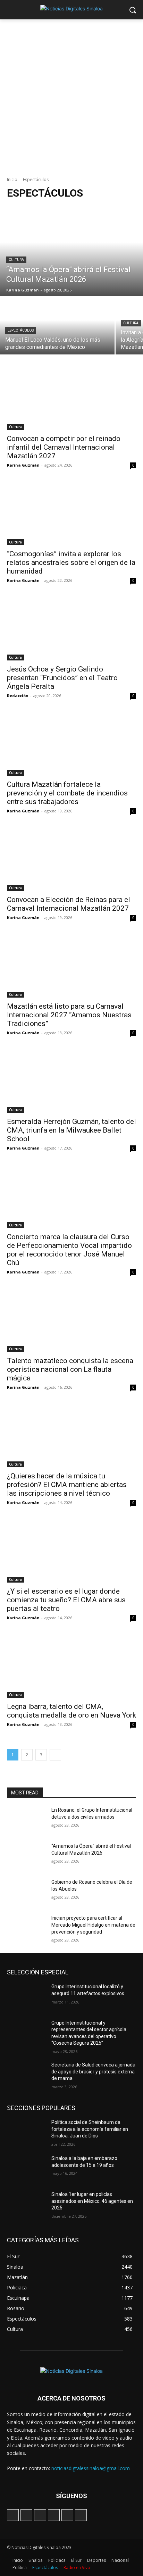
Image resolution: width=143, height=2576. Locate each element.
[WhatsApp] (67, 2515)
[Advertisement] (71, 94)
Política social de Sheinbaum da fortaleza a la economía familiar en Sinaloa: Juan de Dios (90, 2129)
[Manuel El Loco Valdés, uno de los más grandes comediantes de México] (57, 326)
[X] (54, 2515)
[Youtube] (81, 2515)
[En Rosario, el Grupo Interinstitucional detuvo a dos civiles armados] (26, 1820)
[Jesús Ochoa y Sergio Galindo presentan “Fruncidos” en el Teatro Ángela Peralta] (71, 628)
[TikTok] (40, 2515)
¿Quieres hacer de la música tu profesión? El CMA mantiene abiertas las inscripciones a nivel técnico (67, 1485)
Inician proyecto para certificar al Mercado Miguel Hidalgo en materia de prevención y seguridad (93, 1925)
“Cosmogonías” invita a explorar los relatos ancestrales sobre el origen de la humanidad (71, 562)
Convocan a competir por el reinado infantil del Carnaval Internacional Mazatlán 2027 (64, 447)
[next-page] (55, 1755)
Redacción (18, 696)
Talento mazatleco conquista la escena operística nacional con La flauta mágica (70, 1369)
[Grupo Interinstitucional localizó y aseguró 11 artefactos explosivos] (26, 1997)
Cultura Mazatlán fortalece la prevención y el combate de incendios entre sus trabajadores (67, 793)
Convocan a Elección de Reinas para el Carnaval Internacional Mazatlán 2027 (69, 904)
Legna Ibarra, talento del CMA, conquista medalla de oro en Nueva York (71, 1711)
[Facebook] (13, 2515)
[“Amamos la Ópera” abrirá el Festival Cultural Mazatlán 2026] (71, 251)
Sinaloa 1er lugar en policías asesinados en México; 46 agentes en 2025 (92, 2201)
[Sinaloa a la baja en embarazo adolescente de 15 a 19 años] (26, 2169)
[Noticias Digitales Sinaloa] (71, 8)
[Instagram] (26, 2515)
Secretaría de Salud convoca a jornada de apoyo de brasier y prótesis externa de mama (93, 2071)
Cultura (16, 260)
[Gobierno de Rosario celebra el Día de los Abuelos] (26, 1892)
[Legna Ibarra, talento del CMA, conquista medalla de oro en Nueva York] (71, 1666)
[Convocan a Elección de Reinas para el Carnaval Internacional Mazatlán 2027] (71, 859)
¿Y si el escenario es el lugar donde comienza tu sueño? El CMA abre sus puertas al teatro (66, 1600)
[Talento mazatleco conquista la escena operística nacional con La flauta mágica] (71, 1320)
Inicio (12, 179)
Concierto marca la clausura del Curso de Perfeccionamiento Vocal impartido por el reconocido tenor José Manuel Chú (69, 1250)
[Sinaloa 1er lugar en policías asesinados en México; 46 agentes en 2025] (26, 2205)
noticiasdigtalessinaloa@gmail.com (91, 2468)
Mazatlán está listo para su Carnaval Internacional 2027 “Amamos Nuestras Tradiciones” (69, 1015)
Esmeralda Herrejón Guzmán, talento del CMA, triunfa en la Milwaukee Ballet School (71, 1130)
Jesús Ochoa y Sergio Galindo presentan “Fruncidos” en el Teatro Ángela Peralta (62, 678)
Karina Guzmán (23, 465)
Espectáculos (21, 330)
